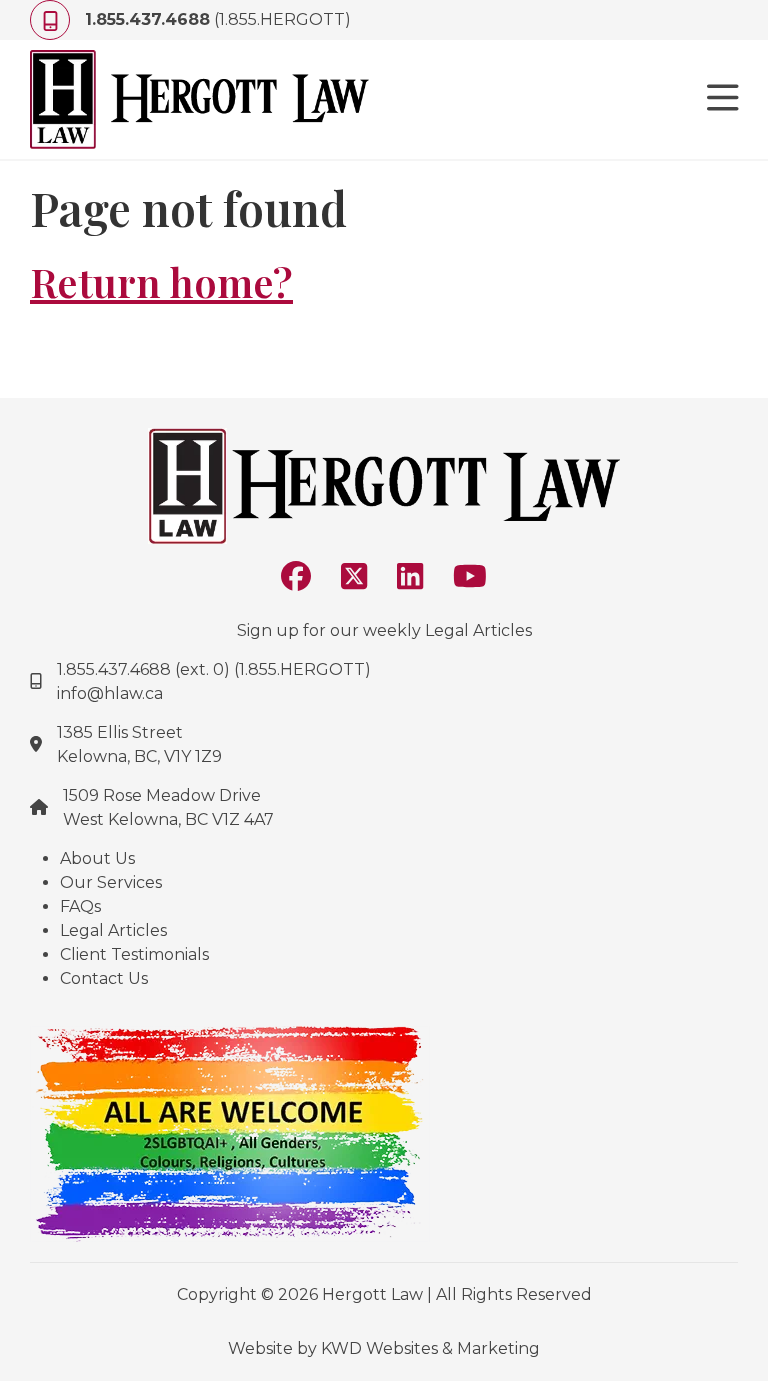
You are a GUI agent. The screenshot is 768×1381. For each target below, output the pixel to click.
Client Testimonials (134, 954)
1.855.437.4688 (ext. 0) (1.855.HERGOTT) (214, 669)
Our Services (111, 882)
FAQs (80, 906)
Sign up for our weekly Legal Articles (384, 630)
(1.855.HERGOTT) (218, 19)
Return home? (161, 282)
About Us (97, 858)
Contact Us (104, 978)
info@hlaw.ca (110, 693)
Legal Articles (113, 930)
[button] (723, 100)
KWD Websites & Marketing (430, 1348)
